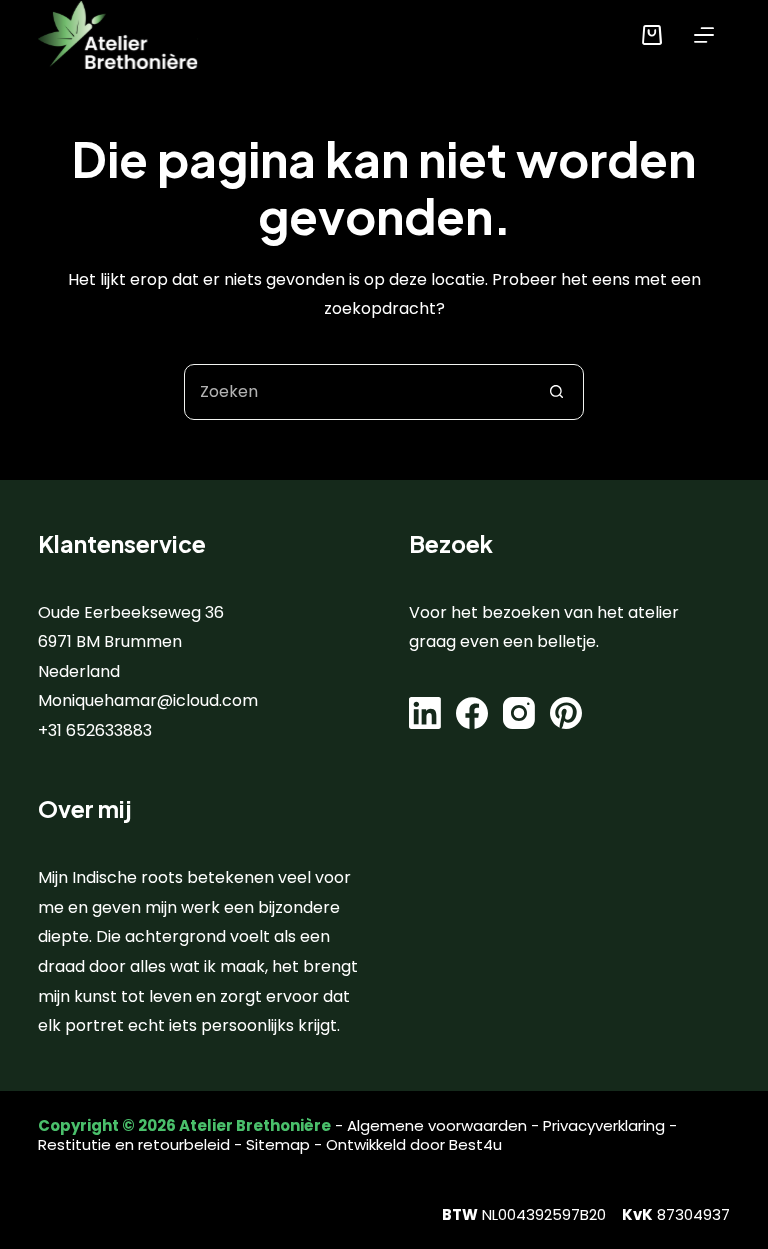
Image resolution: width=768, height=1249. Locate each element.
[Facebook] (472, 713)
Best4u (475, 1144)
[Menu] (704, 35)
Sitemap (278, 1144)
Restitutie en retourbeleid (134, 1144)
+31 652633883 (95, 730)
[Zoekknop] (556, 392)
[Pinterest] (566, 713)
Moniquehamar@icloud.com (148, 700)
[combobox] (357, 392)
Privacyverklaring (604, 1125)
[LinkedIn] (425, 713)
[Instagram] (519, 713)
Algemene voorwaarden (437, 1125)
